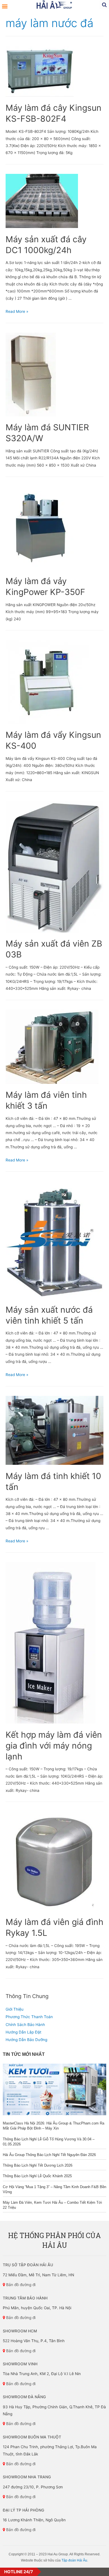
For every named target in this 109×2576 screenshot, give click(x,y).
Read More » (17, 311)
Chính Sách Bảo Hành (25, 2025)
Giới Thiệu (15, 2009)
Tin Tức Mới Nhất (24, 2054)
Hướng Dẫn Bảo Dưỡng (26, 2040)
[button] (5, 6)
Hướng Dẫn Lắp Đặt (23, 2032)
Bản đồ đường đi (20, 2285)
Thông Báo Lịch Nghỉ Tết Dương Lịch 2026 (38, 2165)
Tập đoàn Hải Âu (74, 2560)
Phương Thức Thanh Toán (29, 2017)
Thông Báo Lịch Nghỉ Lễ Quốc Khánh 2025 (37, 2176)
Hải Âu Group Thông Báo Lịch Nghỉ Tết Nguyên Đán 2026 (49, 2155)
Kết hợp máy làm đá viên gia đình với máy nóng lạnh (54, 1746)
